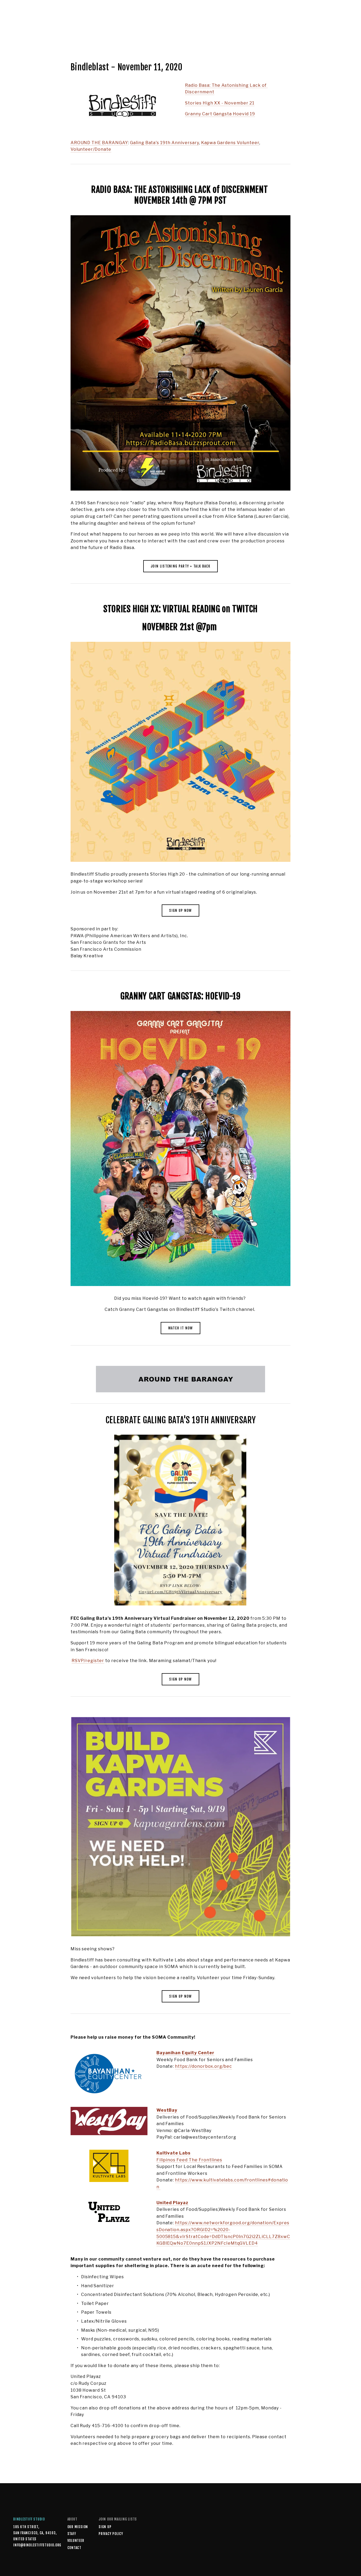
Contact (74, 2548)
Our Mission (78, 2527)
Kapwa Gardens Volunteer (230, 143)
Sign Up (105, 2527)
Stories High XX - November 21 (220, 103)
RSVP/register (88, 1661)
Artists (66, 27)
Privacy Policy (111, 2534)
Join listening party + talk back (181, 566)
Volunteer (76, 2541)
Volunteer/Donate (91, 149)
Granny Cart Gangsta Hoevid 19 (220, 114)
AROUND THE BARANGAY (99, 143)
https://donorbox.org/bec (203, 2066)
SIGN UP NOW (180, 910)
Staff (72, 2534)
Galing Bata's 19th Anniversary (165, 143)
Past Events (89, 27)
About (19, 27)
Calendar (112, 27)
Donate (341, 27)
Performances (41, 27)
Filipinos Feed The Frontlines (189, 2160)
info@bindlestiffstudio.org (30, 2545)
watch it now (181, 1328)
